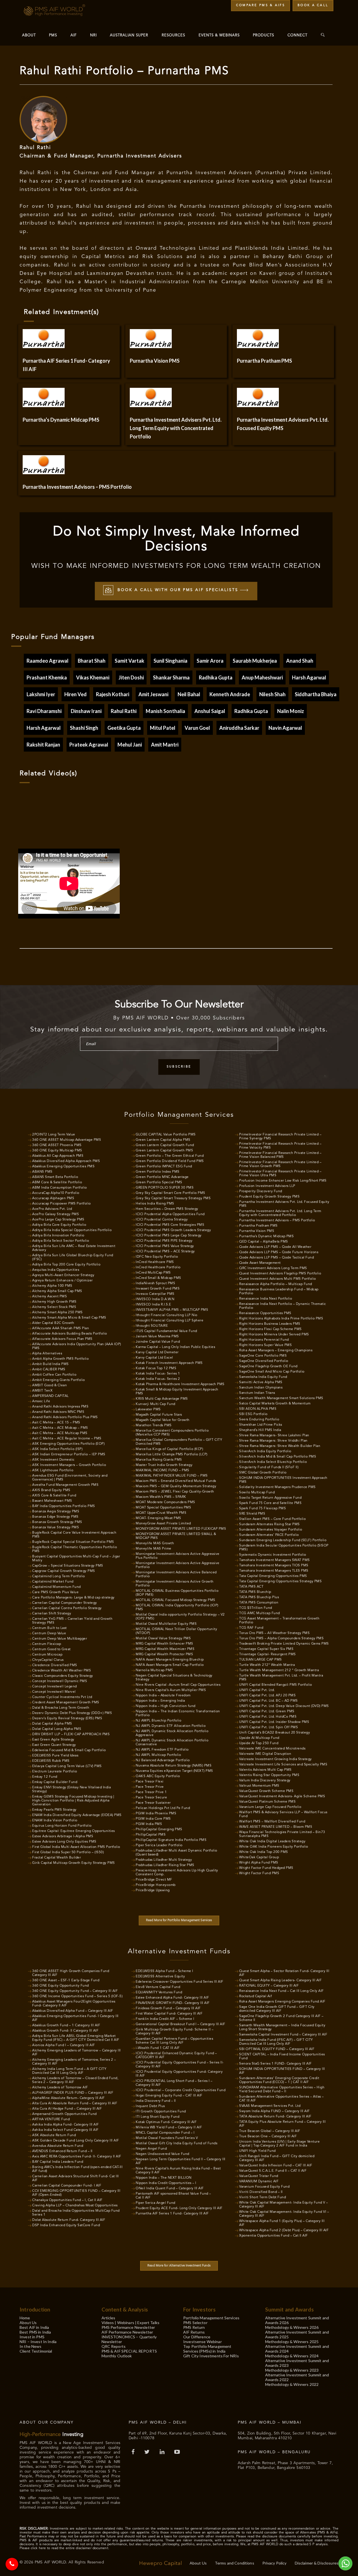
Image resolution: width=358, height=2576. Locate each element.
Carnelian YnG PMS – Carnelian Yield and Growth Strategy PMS (72, 1621)
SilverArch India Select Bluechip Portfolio (273, 1462)
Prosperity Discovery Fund (261, 1191)
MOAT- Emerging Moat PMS (158, 1518)
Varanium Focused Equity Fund (264, 2187)
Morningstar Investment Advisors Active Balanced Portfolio (176, 1574)
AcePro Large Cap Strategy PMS (58, 1220)
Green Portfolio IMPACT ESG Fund (164, 1167)
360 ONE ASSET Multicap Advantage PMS (67, 1140)
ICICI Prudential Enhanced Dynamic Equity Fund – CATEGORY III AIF (176, 2055)
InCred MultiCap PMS (153, 1273)
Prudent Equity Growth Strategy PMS (269, 1197)
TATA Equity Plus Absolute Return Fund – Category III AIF (282, 2124)
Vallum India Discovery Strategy (265, 1781)
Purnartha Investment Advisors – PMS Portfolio (77, 487)
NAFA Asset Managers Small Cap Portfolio (170, 1665)
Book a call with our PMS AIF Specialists (178, 590)
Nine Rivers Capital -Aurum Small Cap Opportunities (178, 1685)
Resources (173, 35)
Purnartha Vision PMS (155, 361)
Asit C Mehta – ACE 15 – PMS (56, 1423)
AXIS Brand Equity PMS (51, 1490)
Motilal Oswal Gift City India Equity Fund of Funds (176, 2143)
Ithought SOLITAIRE (152, 1326)
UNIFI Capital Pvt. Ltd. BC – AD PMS (268, 1701)
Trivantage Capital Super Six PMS (266, 1649)
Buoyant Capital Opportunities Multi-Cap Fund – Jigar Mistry (76, 1559)
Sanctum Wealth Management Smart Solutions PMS (281, 1398)
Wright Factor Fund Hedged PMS (266, 1868)
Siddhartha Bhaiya (316, 694)
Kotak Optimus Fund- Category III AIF (166, 2122)
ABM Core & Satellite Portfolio (57, 1182)
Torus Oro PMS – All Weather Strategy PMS (274, 1633)
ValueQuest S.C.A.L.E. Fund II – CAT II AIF (273, 2171)
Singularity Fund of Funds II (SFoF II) (269, 1467)
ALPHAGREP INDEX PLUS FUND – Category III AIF (73, 2093)
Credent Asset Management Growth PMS (66, 1703)
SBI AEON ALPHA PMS (258, 1409)
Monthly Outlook (117, 2356)
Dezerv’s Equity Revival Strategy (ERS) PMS (67, 1718)
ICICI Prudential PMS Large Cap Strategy (169, 1236)
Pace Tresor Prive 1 (151, 1792)
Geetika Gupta (124, 728)
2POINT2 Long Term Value (54, 1135)
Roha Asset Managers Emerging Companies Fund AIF (282, 2002)
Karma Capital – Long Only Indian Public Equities (175, 1347)
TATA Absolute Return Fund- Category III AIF (275, 2117)
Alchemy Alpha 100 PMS (52, 1286)
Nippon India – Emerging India (160, 1701)
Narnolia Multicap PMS (154, 1670)
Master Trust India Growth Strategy (164, 1465)
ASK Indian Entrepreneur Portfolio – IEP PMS (69, 1455)
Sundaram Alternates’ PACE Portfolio (269, 1535)
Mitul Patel (163, 728)
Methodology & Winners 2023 (292, 2370)
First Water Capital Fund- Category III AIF (169, 2014)
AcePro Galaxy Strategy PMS (56, 1214)
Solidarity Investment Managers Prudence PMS (277, 1487)
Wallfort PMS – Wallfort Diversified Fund (272, 1822)
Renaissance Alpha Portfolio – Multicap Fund (276, 1284)
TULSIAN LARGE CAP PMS (261, 1660)
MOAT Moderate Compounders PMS (165, 1502)
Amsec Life (41, 1401)
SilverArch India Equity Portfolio (265, 1451)
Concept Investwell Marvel (54, 1692)
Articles (109, 2318)
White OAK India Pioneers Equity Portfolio (274, 1847)
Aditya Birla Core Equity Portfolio (59, 1225)
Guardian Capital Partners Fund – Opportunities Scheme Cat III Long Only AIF (174, 2041)
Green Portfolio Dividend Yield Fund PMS (170, 1161)
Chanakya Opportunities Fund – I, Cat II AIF (67, 2200)
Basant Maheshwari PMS (52, 1501)
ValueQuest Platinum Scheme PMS (267, 1802)
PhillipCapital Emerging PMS (159, 1829)
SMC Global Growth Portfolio (263, 1473)
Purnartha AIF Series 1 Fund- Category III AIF (172, 2214)
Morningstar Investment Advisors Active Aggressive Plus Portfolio (178, 1556)
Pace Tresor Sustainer (153, 1803)
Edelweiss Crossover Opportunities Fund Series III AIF (180, 1982)
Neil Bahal (189, 694)
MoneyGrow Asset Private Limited (163, 1524)
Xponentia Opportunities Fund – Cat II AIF (274, 2236)
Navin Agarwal (285, 728)
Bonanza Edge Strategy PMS (55, 1517)
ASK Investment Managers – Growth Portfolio (69, 1465)
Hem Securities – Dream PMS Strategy (167, 1209)
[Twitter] (148, 2452)
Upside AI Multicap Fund (259, 1738)
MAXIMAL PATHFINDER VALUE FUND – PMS (172, 1476)
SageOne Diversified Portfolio (264, 1361)
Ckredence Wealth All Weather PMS (62, 1671)
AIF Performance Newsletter (127, 2332)
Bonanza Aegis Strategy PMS (56, 1512)
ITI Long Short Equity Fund (157, 2117)
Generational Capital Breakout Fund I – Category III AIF (181, 2024)
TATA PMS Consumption (259, 1603)
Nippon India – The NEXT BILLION (164, 2178)
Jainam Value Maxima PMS (157, 1337)
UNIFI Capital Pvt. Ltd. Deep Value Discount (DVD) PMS (284, 1706)
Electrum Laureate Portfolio (55, 1772)
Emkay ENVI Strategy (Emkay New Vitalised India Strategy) (71, 1789)
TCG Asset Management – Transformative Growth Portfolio (279, 1621)
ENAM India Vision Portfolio (55, 1821)
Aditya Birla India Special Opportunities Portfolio (72, 1230)
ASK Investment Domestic (53, 1460)
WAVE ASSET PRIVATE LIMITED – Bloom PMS (276, 1827)
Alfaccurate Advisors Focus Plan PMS (62, 1339)
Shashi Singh (84, 728)
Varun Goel (197, 728)
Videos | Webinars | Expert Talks (130, 2323)
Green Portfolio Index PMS (158, 1172)
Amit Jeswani (153, 694)
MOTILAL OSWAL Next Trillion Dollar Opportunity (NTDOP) (176, 1631)
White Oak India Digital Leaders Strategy (272, 1841)
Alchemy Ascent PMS (50, 1297)
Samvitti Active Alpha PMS (261, 1382)
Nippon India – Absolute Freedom (163, 1696)
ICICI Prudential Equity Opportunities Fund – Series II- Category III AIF (180, 2065)
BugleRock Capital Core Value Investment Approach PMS (74, 1535)
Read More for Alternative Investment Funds (179, 2266)
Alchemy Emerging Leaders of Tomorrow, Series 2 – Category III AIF (74, 2062)
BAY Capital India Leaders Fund (58, 2162)
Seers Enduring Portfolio (259, 1420)
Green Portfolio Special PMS (159, 1182)
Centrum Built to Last (50, 1628)
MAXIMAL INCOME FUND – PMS (162, 1470)
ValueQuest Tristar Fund (259, 2176)
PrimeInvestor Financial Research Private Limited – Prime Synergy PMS (280, 1137)
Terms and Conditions (235, 2563)
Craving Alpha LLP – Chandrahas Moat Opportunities (75, 2206)
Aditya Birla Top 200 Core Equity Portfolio (66, 1265)
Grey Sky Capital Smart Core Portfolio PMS (170, 1193)
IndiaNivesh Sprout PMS (155, 1283)
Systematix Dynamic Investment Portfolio (273, 1555)
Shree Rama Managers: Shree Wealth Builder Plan (280, 1446)
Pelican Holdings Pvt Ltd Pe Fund (163, 1808)
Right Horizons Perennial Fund (264, 1340)
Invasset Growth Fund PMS (158, 1289)
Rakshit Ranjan (43, 745)
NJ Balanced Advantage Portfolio (163, 1760)
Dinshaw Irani (86, 711)
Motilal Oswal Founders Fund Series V (167, 2138)
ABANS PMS (42, 1172)
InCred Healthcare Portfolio (158, 1267)
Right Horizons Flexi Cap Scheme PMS (270, 1329)
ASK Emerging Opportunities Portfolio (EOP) (68, 1444)
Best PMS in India (35, 2332)
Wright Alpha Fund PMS (259, 1863)
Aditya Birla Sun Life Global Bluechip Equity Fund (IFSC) (73, 1257)
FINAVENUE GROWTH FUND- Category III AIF (173, 2003)
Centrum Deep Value (49, 1633)
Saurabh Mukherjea (255, 661)
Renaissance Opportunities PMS (265, 1313)
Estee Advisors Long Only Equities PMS (64, 1842)
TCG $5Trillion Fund (256, 1608)
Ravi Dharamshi (44, 711)
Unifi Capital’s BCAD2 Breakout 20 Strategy (275, 1733)
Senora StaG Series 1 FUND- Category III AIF (275, 2064)
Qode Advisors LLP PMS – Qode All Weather (275, 1247)
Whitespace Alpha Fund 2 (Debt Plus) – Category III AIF (284, 2230)
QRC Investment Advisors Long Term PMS (273, 1268)
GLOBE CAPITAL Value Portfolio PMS (166, 1135)
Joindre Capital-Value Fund (158, 1342)
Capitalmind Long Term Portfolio (59, 1576)
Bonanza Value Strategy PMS (56, 1527)
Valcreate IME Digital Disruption (265, 1754)
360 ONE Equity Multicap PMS (57, 1151)
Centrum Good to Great (51, 1649)
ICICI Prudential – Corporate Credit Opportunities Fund (181, 2090)
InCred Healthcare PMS (155, 1262)
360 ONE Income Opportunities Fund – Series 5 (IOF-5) (77, 1996)
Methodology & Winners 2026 (292, 2327)
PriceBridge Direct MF (154, 1880)
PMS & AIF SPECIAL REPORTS (129, 2351)
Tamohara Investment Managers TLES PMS (274, 1571)
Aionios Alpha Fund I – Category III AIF (64, 2045)
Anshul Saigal (210, 711)
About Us (28, 2323)
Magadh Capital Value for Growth (163, 1420)
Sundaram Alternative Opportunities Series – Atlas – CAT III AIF (282, 2099)
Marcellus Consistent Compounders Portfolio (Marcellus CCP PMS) (172, 1433)
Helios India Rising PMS (155, 1204)
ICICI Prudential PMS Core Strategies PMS (170, 1225)
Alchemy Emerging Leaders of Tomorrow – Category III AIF (76, 2053)
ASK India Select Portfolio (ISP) (57, 1449)
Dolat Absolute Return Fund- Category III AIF (69, 2220)
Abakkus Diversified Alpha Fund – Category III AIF (73, 2011)
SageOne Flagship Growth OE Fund (268, 1366)
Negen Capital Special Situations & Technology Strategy (174, 1678)
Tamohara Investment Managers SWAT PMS (275, 1560)
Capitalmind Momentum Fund (56, 1587)
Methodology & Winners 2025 (292, 2342)
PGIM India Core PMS (153, 1819)
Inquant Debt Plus (150, 2106)
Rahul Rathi (124, 711)
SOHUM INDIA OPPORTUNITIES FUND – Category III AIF (282, 2071)
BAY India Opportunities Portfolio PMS (64, 1506)
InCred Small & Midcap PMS (158, 1278)
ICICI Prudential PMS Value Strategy (165, 1246)
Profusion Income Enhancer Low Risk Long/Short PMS (283, 1181)
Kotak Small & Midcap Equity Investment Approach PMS (177, 1392)
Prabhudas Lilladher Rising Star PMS (165, 1865)
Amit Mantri (165, 745)
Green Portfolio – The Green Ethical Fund (170, 1156)
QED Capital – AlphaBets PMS (264, 1242)
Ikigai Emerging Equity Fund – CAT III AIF (169, 2096)
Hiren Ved (76, 694)
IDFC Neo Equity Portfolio (157, 1257)
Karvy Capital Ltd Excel (154, 1358)
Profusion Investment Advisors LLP (267, 1186)
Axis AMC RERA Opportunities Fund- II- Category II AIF (77, 2157)
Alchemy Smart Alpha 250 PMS (57, 1312)
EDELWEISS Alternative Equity (160, 1977)
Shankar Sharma (171, 677)
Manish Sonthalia (165, 711)
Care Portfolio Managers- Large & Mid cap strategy (73, 1598)
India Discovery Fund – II (156, 2101)
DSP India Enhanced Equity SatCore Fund (66, 2225)
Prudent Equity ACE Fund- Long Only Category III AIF (179, 2208)
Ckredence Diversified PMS (55, 1665)
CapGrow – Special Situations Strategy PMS (68, 1566)
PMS (53, 35)
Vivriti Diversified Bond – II (261, 2192)
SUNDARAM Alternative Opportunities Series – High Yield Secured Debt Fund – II (282, 2089)
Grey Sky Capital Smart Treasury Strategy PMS (173, 1198)
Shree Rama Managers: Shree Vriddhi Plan (273, 1441)
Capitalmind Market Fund (53, 1582)
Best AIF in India (34, 2327)
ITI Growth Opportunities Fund (161, 2112)
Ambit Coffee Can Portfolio (54, 1375)
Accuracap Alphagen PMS (53, 1198)
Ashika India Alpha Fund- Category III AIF (66, 2125)
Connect (297, 35)
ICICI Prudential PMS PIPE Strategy (164, 1241)
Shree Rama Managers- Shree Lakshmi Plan (274, 1435)
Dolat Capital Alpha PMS (52, 1724)
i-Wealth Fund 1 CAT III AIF (158, 2048)
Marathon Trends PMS (154, 1425)
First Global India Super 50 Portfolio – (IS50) (68, 1852)
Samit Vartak (129, 661)
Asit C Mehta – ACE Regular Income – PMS (67, 1439)
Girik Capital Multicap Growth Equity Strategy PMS (74, 1863)
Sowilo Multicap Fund (257, 1493)
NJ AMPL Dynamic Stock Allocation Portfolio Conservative (172, 1742)
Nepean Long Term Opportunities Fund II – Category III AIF (181, 2161)
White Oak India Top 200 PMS (264, 1852)
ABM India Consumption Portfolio (60, 1188)
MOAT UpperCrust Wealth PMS (161, 1513)
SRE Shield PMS (252, 1514)
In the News (31, 2346)
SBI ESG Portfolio (253, 1414)
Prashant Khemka (47, 677)
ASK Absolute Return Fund (54, 2135)
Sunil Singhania (170, 661)
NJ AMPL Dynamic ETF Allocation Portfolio (171, 1726)
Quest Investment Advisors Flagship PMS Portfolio (280, 1274)
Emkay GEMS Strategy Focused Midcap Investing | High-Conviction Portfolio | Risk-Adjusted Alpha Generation (73, 1801)
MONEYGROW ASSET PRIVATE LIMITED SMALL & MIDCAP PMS (176, 1536)
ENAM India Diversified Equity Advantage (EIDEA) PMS (77, 1815)
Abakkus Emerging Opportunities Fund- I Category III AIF (75, 2018)
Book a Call (313, 5)
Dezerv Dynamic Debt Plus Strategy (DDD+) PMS (72, 1713)
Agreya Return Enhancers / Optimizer (63, 1281)
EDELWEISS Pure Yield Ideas (55, 1756)
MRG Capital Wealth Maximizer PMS (165, 1649)
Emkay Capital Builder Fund (55, 1782)
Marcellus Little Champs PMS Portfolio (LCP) (172, 1455)
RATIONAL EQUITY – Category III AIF (269, 1986)
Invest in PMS (32, 2337)
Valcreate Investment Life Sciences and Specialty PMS (283, 1765)
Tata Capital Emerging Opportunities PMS (273, 1576)
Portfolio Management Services (211, 2318)
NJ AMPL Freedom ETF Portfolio (162, 1750)
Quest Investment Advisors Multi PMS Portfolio (278, 1279)
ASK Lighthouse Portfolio (53, 1470)
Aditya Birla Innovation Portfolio (58, 1236)
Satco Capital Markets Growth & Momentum (275, 1404)
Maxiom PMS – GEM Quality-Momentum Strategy (176, 1486)
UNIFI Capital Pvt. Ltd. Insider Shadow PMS (274, 1722)
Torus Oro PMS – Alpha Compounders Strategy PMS (281, 1638)
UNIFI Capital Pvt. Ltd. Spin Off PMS (268, 1727)
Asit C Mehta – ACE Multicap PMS (60, 1433)
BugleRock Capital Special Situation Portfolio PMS (73, 1542)
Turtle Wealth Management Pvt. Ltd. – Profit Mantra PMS (281, 1678)
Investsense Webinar (202, 2342)
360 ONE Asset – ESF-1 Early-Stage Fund (66, 1980)
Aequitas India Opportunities (56, 1270)
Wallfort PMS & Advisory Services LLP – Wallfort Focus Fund (283, 1814)
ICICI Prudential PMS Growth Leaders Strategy (173, 1230)
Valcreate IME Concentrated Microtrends (272, 1749)
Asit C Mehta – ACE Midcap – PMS (60, 1428)
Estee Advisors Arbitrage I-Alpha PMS (63, 1836)
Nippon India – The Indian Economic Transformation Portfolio (178, 1713)
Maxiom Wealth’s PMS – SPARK (161, 1497)
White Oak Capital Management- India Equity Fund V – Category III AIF (284, 2205)
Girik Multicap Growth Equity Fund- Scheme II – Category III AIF (175, 2032)
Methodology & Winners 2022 (292, 2384)
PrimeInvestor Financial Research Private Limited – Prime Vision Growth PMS (280, 1164)
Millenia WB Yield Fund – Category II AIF (169, 2128)
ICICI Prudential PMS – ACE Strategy (165, 1252)
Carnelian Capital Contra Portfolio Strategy (67, 1608)
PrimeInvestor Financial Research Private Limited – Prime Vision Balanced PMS (280, 1155)
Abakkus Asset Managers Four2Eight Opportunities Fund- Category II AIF (74, 2004)
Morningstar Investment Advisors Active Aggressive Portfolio (178, 1565)
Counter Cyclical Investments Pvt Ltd (62, 1697)
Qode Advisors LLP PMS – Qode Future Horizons (279, 1252)
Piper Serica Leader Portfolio (159, 1845)
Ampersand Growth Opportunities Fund (64, 2114)
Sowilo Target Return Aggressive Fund (270, 1498)
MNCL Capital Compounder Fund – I (165, 2133)
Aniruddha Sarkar (239, 728)
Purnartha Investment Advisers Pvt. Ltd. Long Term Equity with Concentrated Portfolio (280, 1213)
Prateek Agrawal (89, 745)
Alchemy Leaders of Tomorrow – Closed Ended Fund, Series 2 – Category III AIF (75, 2080)
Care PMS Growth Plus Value (55, 1592)
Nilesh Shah (272, 694)
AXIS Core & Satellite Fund (54, 1496)
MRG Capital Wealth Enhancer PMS (164, 1644)
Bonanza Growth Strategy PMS (57, 1522)
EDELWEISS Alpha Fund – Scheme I (164, 1971)
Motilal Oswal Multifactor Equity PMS (166, 1624)
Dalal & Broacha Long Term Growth (61, 1708)
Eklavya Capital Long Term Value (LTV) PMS (67, 1766)
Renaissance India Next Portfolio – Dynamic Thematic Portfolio (283, 1306)
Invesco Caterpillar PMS (155, 1294)
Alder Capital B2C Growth (53, 1323)
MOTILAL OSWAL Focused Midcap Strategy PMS (176, 1600)
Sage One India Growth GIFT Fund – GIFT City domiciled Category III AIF (277, 2009)
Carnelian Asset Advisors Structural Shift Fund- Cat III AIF (76, 2178)
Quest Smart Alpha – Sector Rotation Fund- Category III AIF (284, 1973)
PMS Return (194, 2327)
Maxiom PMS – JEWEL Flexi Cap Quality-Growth (175, 1492)
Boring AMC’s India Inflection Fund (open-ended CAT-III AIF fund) (77, 2169)
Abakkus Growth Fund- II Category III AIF (65, 2031)
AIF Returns (194, 2332)
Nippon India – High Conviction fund (166, 1706)
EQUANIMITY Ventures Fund (159, 1992)
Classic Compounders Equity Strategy (63, 1676)
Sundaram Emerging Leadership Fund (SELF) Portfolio (283, 1540)
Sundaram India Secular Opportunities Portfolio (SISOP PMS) (284, 1548)
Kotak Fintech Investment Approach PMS (169, 1363)
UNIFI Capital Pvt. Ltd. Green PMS (267, 1711)
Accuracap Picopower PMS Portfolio (62, 1204)
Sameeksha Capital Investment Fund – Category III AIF (283, 2035)
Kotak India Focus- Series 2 (158, 1379)
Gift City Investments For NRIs (211, 2356)
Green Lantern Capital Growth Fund (165, 1145)
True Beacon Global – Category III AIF (270, 2131)
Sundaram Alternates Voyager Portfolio (271, 1530)
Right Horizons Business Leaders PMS (270, 1324)
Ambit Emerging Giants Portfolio (59, 1380)
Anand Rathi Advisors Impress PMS (60, 1407)
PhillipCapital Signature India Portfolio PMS (171, 1840)
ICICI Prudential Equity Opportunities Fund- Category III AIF (179, 2074)
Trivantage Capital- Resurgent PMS (268, 1654)
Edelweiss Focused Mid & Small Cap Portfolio (69, 1750)
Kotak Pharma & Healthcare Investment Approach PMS (180, 1384)
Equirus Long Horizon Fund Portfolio (62, 1826)
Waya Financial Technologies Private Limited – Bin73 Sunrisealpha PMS (282, 1834)
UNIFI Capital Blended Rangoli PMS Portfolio (276, 1685)
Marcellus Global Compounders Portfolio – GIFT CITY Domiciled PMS (179, 1442)
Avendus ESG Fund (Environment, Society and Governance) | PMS (70, 1478)
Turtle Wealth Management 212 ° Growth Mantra (279, 1670)
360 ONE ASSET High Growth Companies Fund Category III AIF (71, 1973)
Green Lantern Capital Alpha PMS (163, 1140)
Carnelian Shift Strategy (52, 1614)
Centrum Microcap (47, 1655)
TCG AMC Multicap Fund (260, 1613)
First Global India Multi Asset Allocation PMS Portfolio (76, 1847)
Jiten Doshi (131, 677)
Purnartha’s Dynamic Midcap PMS (61, 420)
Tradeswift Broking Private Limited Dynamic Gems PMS (284, 1644)
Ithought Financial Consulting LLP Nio (167, 1315)
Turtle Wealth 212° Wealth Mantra (267, 1665)
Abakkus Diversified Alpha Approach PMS (66, 1161)
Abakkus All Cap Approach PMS (58, 1156)
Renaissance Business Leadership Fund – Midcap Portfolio (279, 1291)
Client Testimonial (36, 2351)
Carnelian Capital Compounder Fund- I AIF (67, 2186)
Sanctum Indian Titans (257, 1393)
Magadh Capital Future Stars (159, 1415)
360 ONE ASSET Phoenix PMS (57, 1145)
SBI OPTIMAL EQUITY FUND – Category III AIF (277, 2049)
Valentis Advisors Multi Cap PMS (265, 1770)
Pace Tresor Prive (150, 1787)
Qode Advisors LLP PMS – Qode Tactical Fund (276, 1258)
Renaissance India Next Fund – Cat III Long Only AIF (282, 1991)
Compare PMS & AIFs (261, 5)
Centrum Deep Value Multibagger (60, 1639)
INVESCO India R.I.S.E (153, 1305)
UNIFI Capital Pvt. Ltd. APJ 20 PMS (267, 1696)
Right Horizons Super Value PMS (265, 1345)
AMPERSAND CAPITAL (50, 1396)
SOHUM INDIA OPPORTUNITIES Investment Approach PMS (283, 1480)
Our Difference (197, 2337)
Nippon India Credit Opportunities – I (166, 2183)
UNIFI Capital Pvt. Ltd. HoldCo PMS (268, 1717)
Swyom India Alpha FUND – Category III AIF (275, 2111)
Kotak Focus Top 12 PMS (156, 1368)
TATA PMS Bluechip (255, 1592)
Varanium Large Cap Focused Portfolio (270, 1807)
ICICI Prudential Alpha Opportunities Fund (170, 1214)
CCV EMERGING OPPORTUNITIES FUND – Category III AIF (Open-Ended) (76, 2193)
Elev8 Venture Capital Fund (158, 1987)
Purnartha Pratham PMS (264, 361)
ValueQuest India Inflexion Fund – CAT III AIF (276, 2166)
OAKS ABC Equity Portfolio (158, 1776)
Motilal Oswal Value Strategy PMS (163, 1638)
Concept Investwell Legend (55, 1687)
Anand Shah (300, 661)
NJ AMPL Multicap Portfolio (158, 1755)
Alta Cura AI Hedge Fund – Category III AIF (67, 2109)
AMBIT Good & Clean (50, 1385)
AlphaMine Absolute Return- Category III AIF (69, 2098)
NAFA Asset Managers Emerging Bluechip (170, 1660)
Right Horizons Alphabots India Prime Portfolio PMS (281, 1319)
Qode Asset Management (260, 1263)
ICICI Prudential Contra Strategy (162, 1220)
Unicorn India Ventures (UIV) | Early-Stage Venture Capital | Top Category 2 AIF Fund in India (279, 2144)
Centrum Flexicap (47, 1644)
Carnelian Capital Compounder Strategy (65, 1603)
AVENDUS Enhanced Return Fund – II (62, 2151)
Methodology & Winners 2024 (292, 2356)
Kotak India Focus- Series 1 (158, 1374)
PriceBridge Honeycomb (156, 1885)
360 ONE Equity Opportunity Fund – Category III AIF (75, 1991)
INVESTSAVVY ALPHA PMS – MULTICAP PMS (172, 1310)
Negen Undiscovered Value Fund (162, 2154)
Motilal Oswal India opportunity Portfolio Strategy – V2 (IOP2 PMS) (180, 1617)
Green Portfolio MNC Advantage (162, 1177)
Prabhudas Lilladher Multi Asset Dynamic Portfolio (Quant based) (176, 1853)
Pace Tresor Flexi (150, 1782)
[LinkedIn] (163, 2452)
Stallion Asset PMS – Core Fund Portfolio (272, 1519)
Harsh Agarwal (309, 677)
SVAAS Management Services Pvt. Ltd (270, 2106)
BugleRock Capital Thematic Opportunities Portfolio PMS (75, 1549)
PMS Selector (195, 2323)
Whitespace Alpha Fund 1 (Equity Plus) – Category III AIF (282, 2223)
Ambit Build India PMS (50, 1364)
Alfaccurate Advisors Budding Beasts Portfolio (70, 1334)
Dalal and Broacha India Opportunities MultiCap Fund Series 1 (76, 2213)
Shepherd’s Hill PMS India (260, 1430)
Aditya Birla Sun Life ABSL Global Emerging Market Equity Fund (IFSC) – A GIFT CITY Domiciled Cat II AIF (76, 2038)
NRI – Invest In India (38, 2342)
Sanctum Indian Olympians (261, 1388)
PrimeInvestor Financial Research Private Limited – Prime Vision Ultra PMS (280, 1174)
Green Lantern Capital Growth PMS (164, 1151)
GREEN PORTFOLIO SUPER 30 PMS (165, 1188)
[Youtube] (177, 2452)
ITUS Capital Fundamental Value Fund (166, 1331)
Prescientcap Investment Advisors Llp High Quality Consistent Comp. (177, 1873)
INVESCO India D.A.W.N (155, 1299)
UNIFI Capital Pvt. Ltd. (257, 1690)
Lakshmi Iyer (41, 694)
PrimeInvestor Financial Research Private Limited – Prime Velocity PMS (280, 1146)
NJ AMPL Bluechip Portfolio (158, 1721)
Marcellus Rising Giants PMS (159, 1460)
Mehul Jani (130, 745)
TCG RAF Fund (251, 1628)
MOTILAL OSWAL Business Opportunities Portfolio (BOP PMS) (177, 1593)
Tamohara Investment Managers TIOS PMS (274, 1566)
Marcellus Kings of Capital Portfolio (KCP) (169, 1449)
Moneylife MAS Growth (155, 1543)
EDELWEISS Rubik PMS (51, 1761)
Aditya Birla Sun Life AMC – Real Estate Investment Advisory (74, 1248)
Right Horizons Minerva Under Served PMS (274, 1335)
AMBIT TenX (42, 1391)
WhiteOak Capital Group (259, 1857)
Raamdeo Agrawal (48, 661)
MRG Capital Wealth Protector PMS (164, 1654)
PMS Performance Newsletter (128, 2327)
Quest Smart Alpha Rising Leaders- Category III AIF (280, 1980)
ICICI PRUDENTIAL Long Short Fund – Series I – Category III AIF (174, 2083)
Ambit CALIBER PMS (49, 1370)
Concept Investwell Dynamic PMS (60, 1681)
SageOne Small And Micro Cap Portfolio (272, 1372)
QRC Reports (114, 2346)
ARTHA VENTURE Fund (51, 2119)
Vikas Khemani (93, 677)
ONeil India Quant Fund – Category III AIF (170, 2188)
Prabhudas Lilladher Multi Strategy (164, 1860)
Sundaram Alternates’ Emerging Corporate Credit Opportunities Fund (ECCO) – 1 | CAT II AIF (279, 2080)
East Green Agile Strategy (53, 1740)
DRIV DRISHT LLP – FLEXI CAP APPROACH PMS (71, 1734)
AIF (74, 35)
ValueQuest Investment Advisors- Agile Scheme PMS (282, 1796)
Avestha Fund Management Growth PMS (65, 1485)
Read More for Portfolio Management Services (179, 1920)
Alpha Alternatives (47, 1354)
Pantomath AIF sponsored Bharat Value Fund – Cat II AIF (173, 2196)
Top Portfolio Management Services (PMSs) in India (207, 2349)
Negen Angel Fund (151, 2149)
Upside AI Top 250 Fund (259, 1743)
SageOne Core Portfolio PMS (263, 1356)
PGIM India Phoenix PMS (156, 1814)
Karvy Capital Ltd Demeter (157, 1352)
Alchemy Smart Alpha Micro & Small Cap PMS (69, 1318)
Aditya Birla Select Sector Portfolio (61, 1241)
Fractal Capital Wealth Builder (56, 1858)
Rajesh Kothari (113, 694)
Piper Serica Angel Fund (156, 2203)
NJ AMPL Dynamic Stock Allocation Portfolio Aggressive (172, 1733)
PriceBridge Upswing (153, 1890)
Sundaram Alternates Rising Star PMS (269, 1524)
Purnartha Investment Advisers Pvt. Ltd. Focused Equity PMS (284, 1204)
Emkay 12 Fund (45, 1777)
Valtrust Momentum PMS (259, 1786)
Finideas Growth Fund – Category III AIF (168, 2008)
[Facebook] (134, 2452)
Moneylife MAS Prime (154, 1549)
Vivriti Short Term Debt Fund (262, 2197)
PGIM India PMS (149, 1824)
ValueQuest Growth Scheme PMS (266, 1791)
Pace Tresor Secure (151, 1798)
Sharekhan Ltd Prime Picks (261, 1425)
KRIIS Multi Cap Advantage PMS (162, 1399)
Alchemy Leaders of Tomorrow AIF (60, 2088)
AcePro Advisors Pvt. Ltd (52, 1209)
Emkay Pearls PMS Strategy (54, 1810)
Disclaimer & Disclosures (317, 2563)
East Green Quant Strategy (54, 1745)
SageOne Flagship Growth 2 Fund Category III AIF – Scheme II (281, 2018)
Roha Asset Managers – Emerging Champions (276, 1350)
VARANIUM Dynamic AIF (259, 2181)
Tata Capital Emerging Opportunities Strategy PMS (280, 1581)
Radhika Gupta (216, 677)
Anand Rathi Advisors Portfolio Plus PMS (65, 1417)
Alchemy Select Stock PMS (54, 1307)
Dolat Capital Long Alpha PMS (57, 1729)
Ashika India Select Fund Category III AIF (65, 2130)
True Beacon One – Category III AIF (268, 2136)
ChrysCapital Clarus (48, 1660)
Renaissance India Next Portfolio (266, 1299)
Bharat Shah (92, 661)
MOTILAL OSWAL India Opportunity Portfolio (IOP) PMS (177, 1607)
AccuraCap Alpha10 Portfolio (56, 1193)
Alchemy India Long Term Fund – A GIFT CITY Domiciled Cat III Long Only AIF (69, 2071)
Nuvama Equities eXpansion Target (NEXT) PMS (174, 1771)
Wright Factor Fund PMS (259, 1873)
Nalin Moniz (291, 711)
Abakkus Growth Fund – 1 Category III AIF (66, 2025)
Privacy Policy (275, 2563)
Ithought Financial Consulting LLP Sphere (169, 1321)
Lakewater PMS (148, 1409)
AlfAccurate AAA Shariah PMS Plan (61, 1328)
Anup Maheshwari (262, 677)
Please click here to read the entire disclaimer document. (64, 2548)
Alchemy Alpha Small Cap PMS (57, 1291)
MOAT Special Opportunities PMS (163, 1508)
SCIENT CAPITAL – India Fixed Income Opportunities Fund (282, 2056)
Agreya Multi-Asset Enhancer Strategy (63, 1275)
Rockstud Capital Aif (255, 1996)
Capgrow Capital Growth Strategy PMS (64, 1571)
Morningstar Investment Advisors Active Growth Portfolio (175, 1584)
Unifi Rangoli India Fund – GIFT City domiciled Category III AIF (277, 2158)
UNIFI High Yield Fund (257, 2151)
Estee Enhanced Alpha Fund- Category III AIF (172, 1998)
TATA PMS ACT (251, 1587)
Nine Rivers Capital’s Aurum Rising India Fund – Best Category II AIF (178, 2171)
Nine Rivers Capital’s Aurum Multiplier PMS (171, 1690)
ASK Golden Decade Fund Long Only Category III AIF (76, 2141)
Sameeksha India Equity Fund (263, 1377)
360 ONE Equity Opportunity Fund (61, 1986)
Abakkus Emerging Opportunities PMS (63, 1167)
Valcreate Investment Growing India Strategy (275, 1759)
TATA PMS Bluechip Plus (259, 1597)
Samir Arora (210, 661)
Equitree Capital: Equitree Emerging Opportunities (74, 1831)
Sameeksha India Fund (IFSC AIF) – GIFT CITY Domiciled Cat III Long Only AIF (276, 2042)
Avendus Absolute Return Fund (58, 2146)
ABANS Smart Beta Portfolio (55, 1177)
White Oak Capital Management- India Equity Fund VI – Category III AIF (284, 2214)
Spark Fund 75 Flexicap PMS (262, 1508)
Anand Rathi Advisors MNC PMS (58, 1412)
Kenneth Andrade (230, 694)
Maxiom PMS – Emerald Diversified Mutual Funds (176, 1481)
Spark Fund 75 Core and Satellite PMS (270, 1503)
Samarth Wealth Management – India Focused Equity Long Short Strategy (282, 2027)
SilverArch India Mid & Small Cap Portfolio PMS (278, 1457)
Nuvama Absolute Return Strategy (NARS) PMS (174, 1766)
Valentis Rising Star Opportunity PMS (269, 1775)
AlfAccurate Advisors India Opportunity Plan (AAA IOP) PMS (77, 1346)
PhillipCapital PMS (151, 1835)
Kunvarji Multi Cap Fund (156, 1404)
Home (25, 2318)
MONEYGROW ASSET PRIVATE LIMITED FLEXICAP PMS (181, 1529)
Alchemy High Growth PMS (54, 1302)
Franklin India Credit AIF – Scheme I (165, 2019)
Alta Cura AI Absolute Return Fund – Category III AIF (75, 2103)
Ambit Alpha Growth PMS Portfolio (60, 1359)
